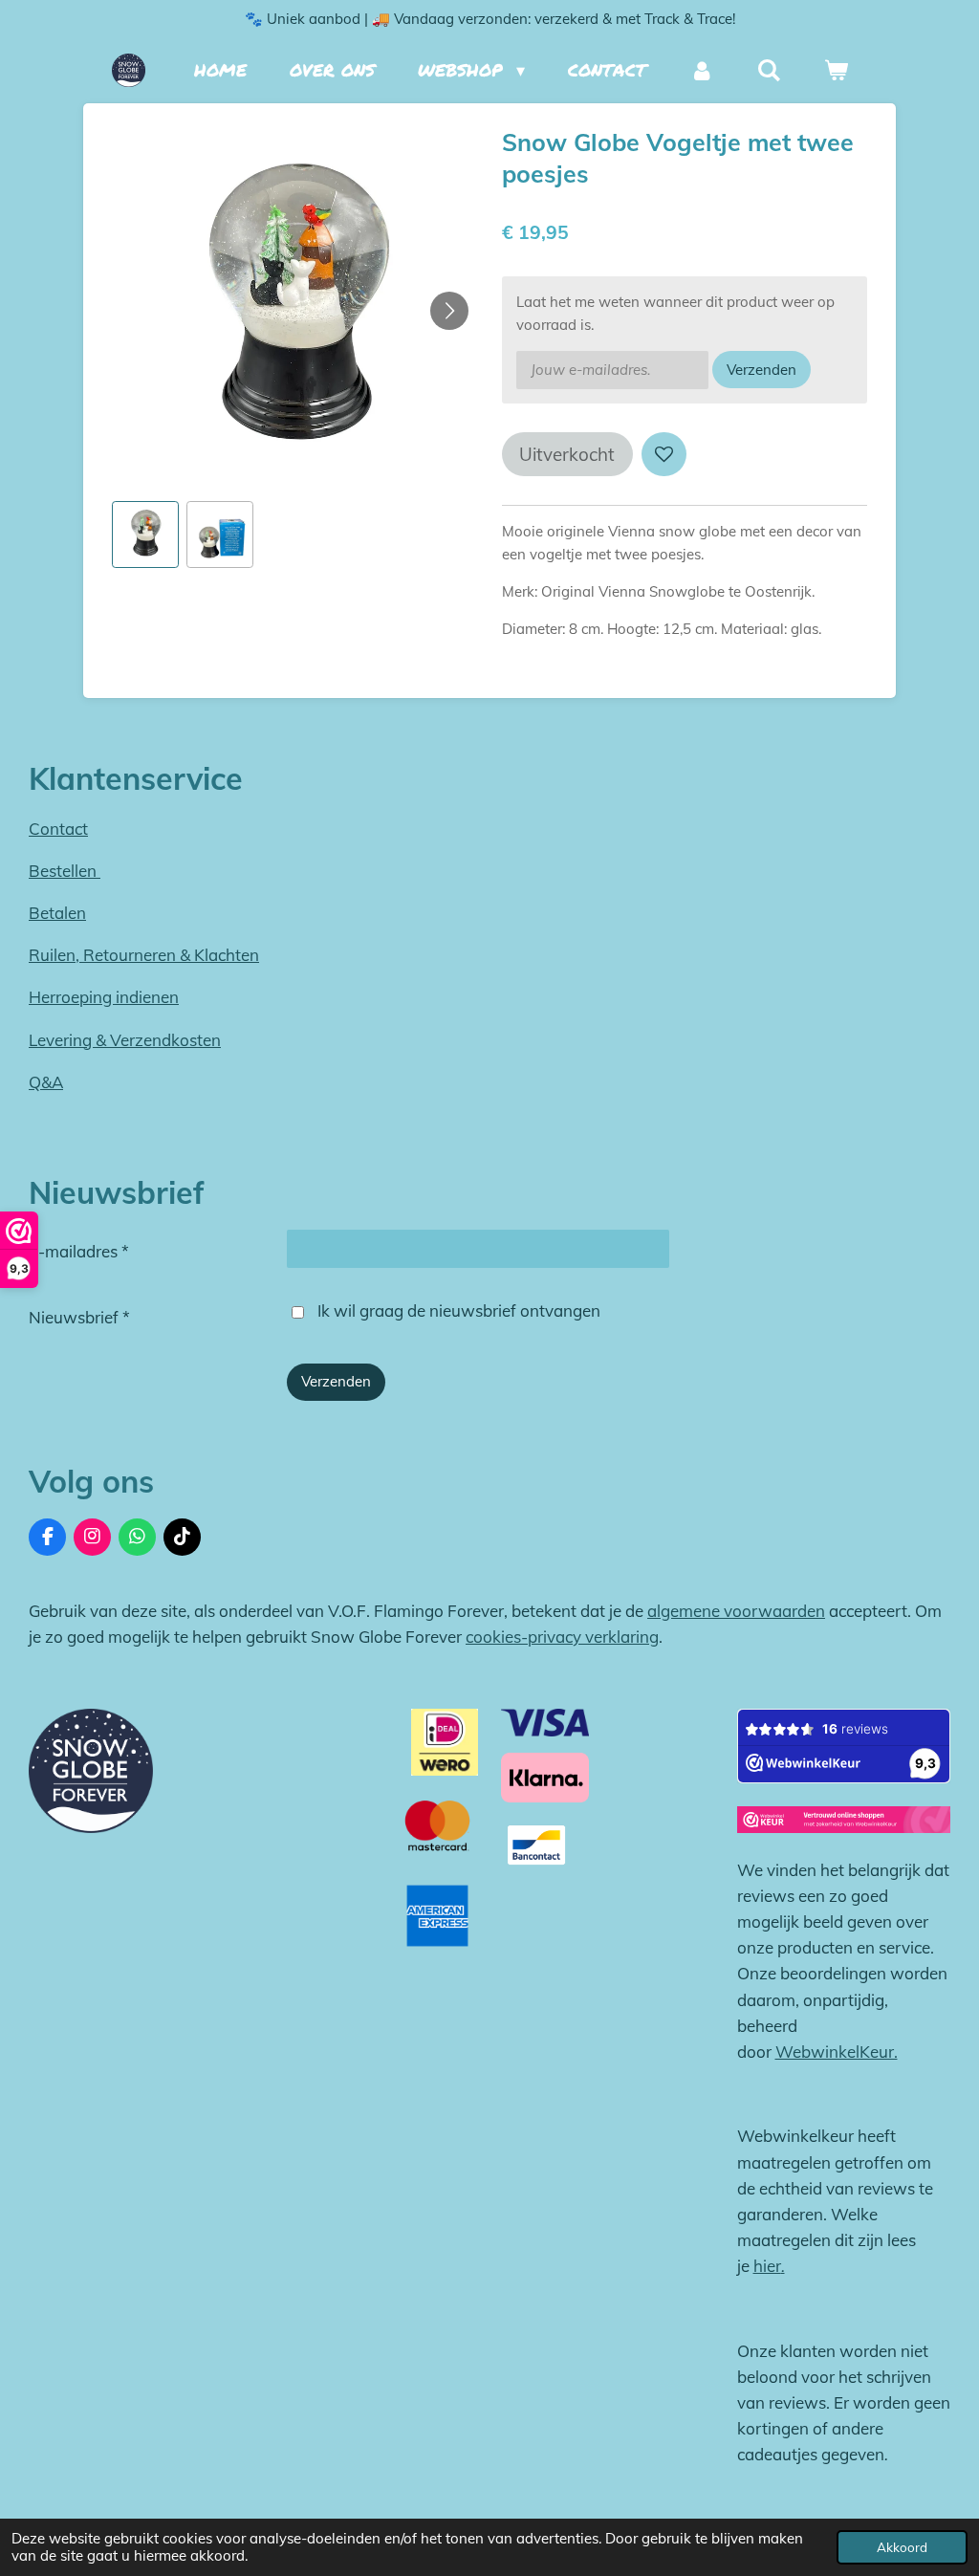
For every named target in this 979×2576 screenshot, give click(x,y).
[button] (145, 535)
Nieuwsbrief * (79, 1317)
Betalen (57, 913)
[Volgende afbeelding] (449, 311)
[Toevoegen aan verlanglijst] (664, 455)
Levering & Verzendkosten (125, 1040)
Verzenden (761, 370)
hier (767, 2266)
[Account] (701, 70)
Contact (58, 829)
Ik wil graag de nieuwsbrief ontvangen (459, 1310)
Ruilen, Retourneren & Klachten (144, 955)
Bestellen (65, 871)
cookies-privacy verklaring (562, 1637)
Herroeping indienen (104, 997)
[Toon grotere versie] (91, 1771)
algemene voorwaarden (736, 1611)
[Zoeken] (769, 70)
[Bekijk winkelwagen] (836, 70)
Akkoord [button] (902, 2547)
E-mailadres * (79, 1251)
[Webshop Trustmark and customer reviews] (844, 1823)
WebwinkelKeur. (837, 2052)
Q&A (46, 1082)
